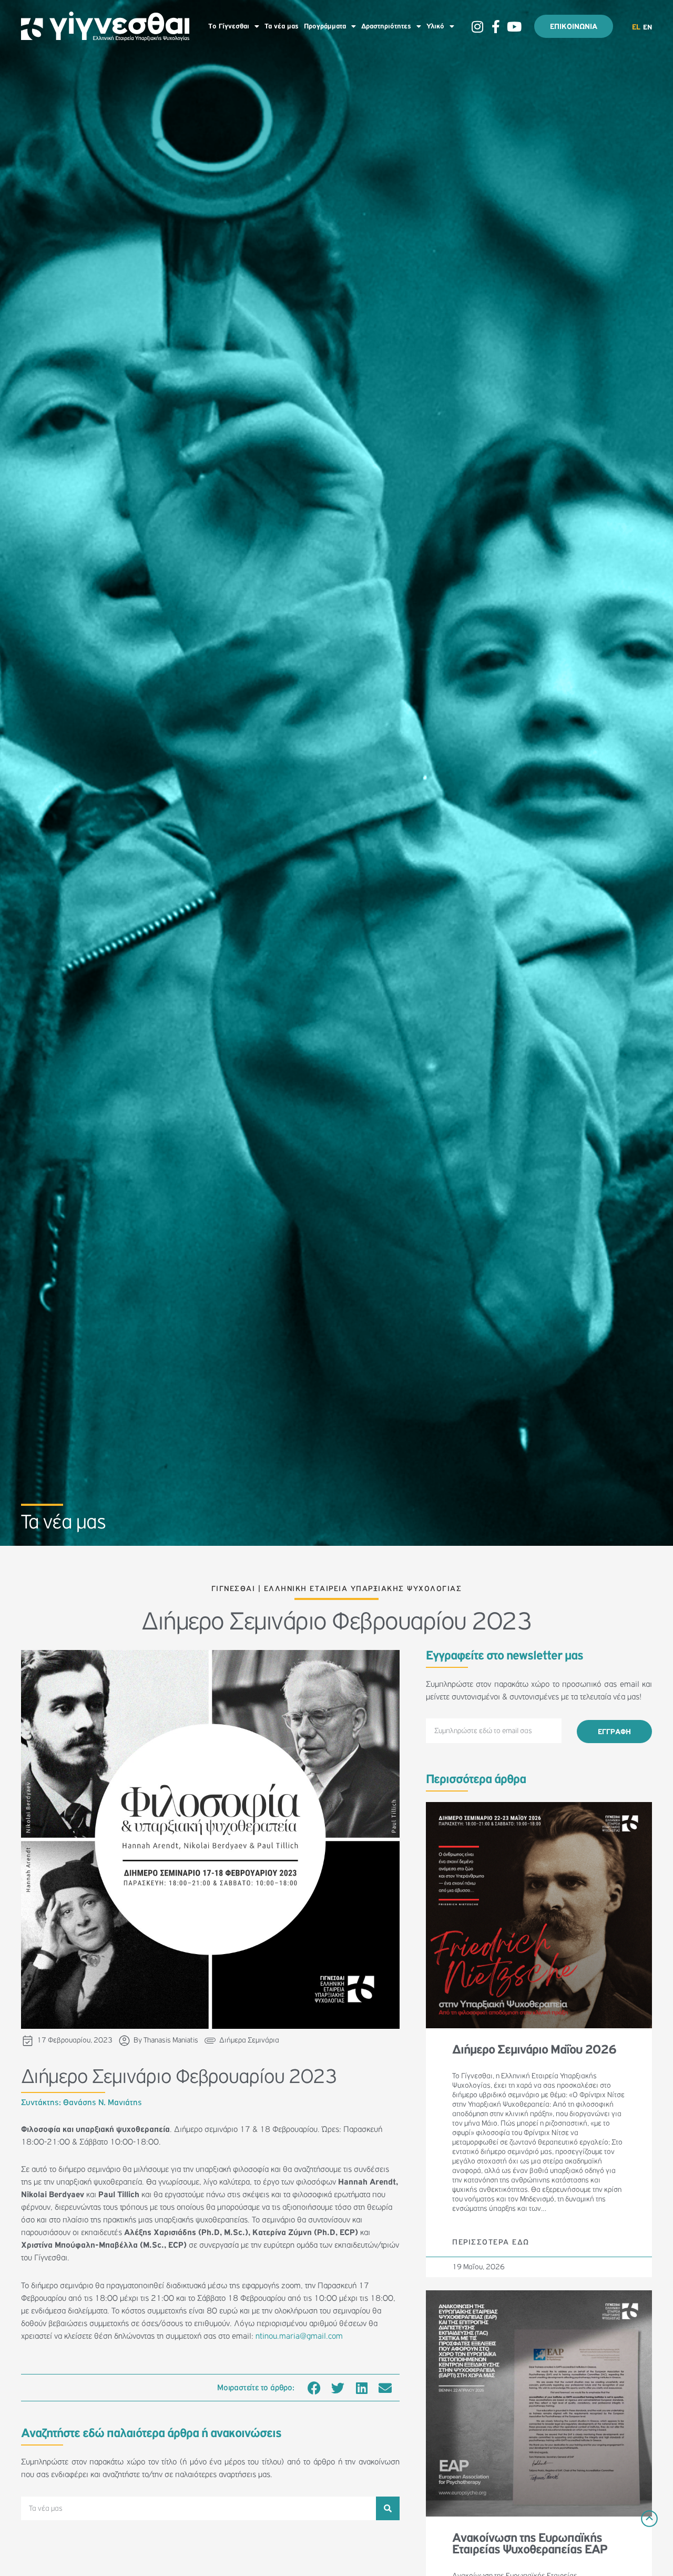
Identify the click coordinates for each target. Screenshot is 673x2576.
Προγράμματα (325, 26)
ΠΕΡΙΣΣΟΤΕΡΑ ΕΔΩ (491, 2242)
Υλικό (435, 26)
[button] (314, 2388)
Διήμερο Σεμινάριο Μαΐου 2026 (534, 2050)
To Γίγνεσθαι (229, 26)
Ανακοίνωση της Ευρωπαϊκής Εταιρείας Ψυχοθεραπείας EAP (529, 2544)
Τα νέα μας (282, 26)
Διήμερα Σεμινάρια (249, 2040)
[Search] (388, 2508)
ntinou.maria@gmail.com (299, 2336)
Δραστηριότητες (386, 26)
